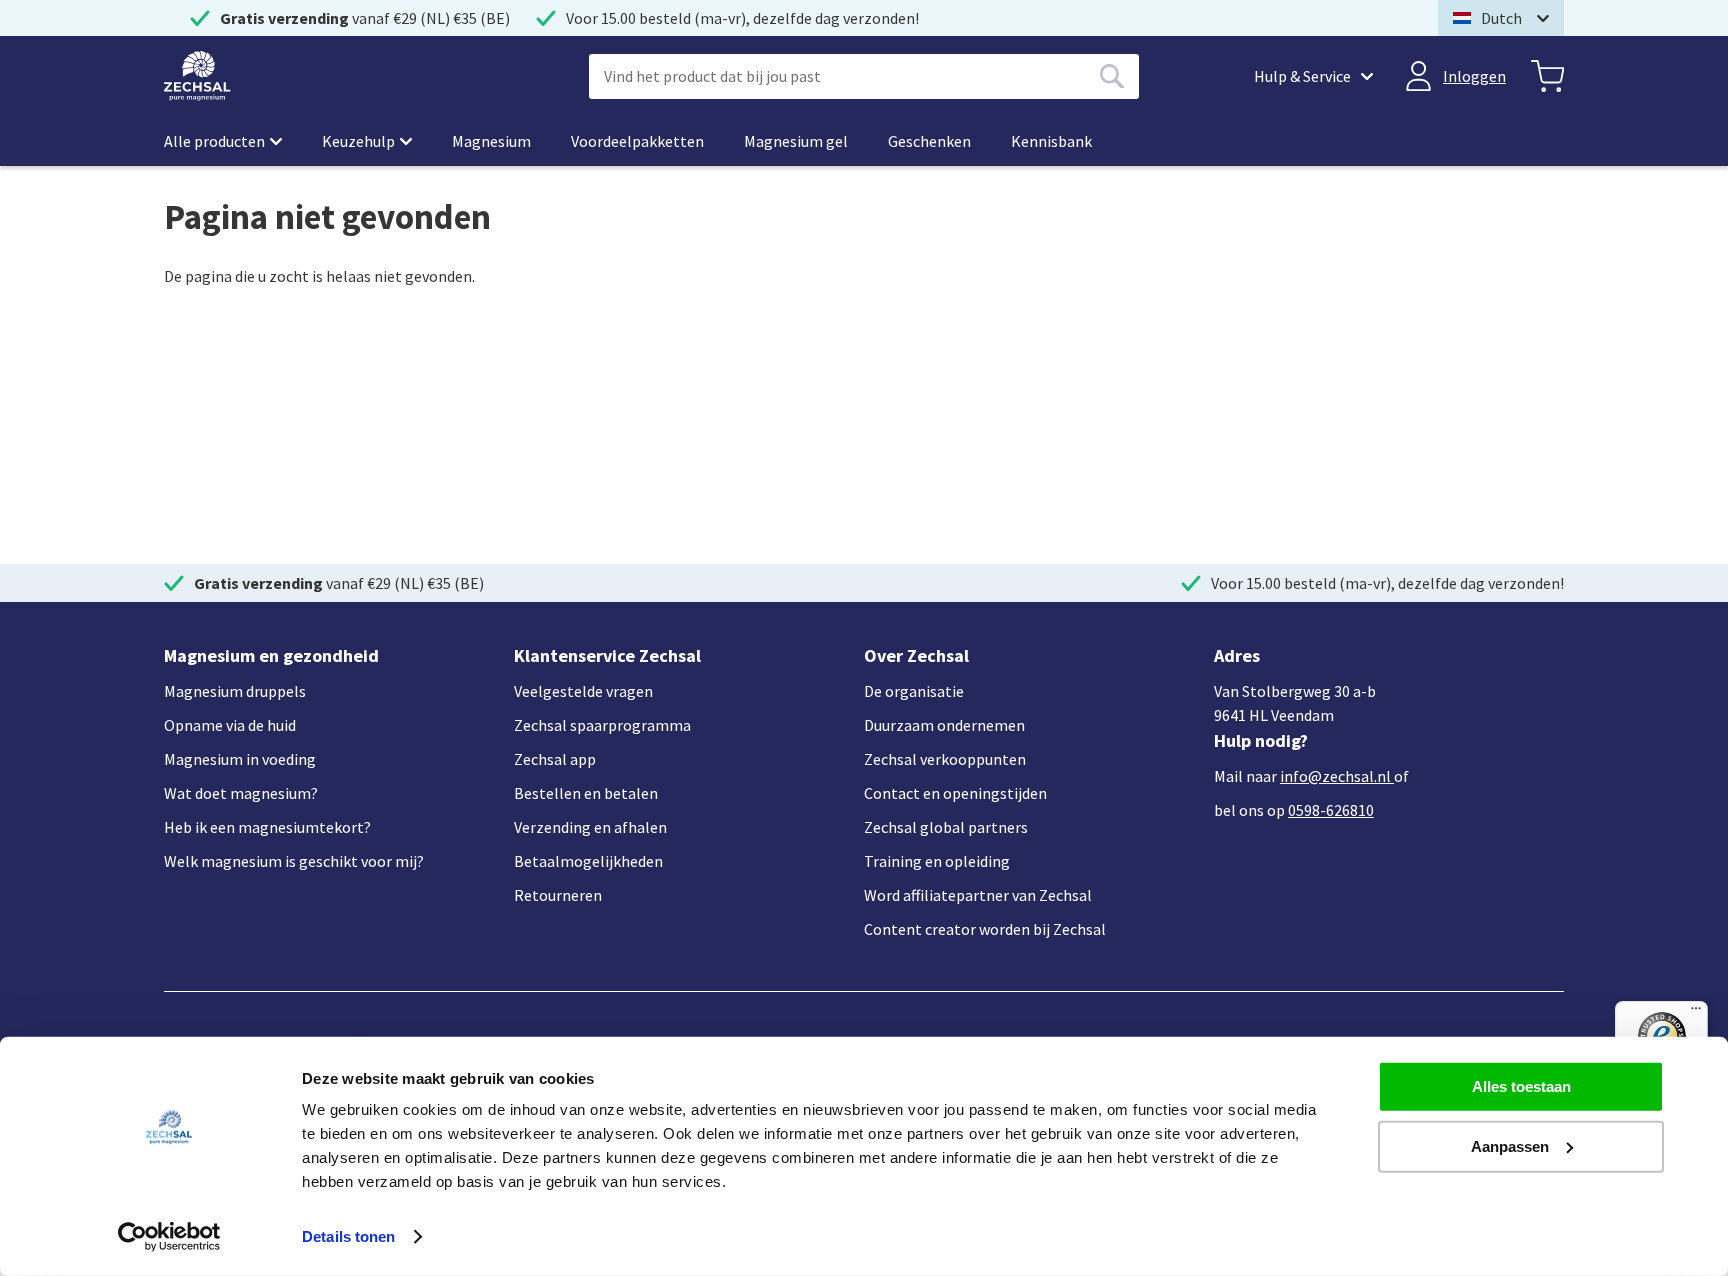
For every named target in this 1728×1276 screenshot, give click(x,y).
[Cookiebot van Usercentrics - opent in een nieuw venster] (169, 1237)
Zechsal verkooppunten (945, 759)
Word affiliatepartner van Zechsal (978, 895)
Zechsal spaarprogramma (602, 725)
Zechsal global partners (946, 827)
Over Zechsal (916, 655)
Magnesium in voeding (240, 759)
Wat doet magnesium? (241, 793)
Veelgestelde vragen (583, 691)
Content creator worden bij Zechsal (985, 929)
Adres (1237, 655)
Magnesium (491, 141)
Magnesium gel (796, 141)
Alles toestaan (1521, 1086)
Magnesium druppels (235, 691)
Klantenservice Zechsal (607, 655)
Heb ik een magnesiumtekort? (267, 827)
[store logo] (197, 76)
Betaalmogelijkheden (588, 861)
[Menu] (1696, 1013)
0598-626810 (1331, 810)
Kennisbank (1051, 141)
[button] (1501, 18)
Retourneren (558, 895)
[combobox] (864, 76)
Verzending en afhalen (590, 827)
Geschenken (929, 141)
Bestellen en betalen (586, 793)
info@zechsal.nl (1335, 776)
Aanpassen (1510, 1145)
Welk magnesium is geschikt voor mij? (294, 861)
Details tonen (348, 1236)
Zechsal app (555, 759)
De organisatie (914, 691)
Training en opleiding (937, 861)
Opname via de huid (230, 725)
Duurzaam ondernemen (944, 725)
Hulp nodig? (1261, 740)
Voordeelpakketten (637, 141)
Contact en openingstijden (955, 793)
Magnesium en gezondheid (271, 655)
